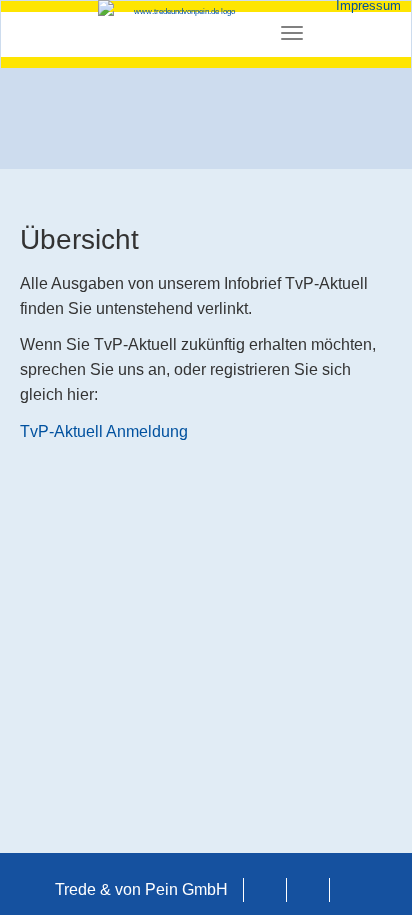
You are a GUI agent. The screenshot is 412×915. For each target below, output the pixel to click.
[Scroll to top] (368, 871)
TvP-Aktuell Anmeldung (104, 431)
